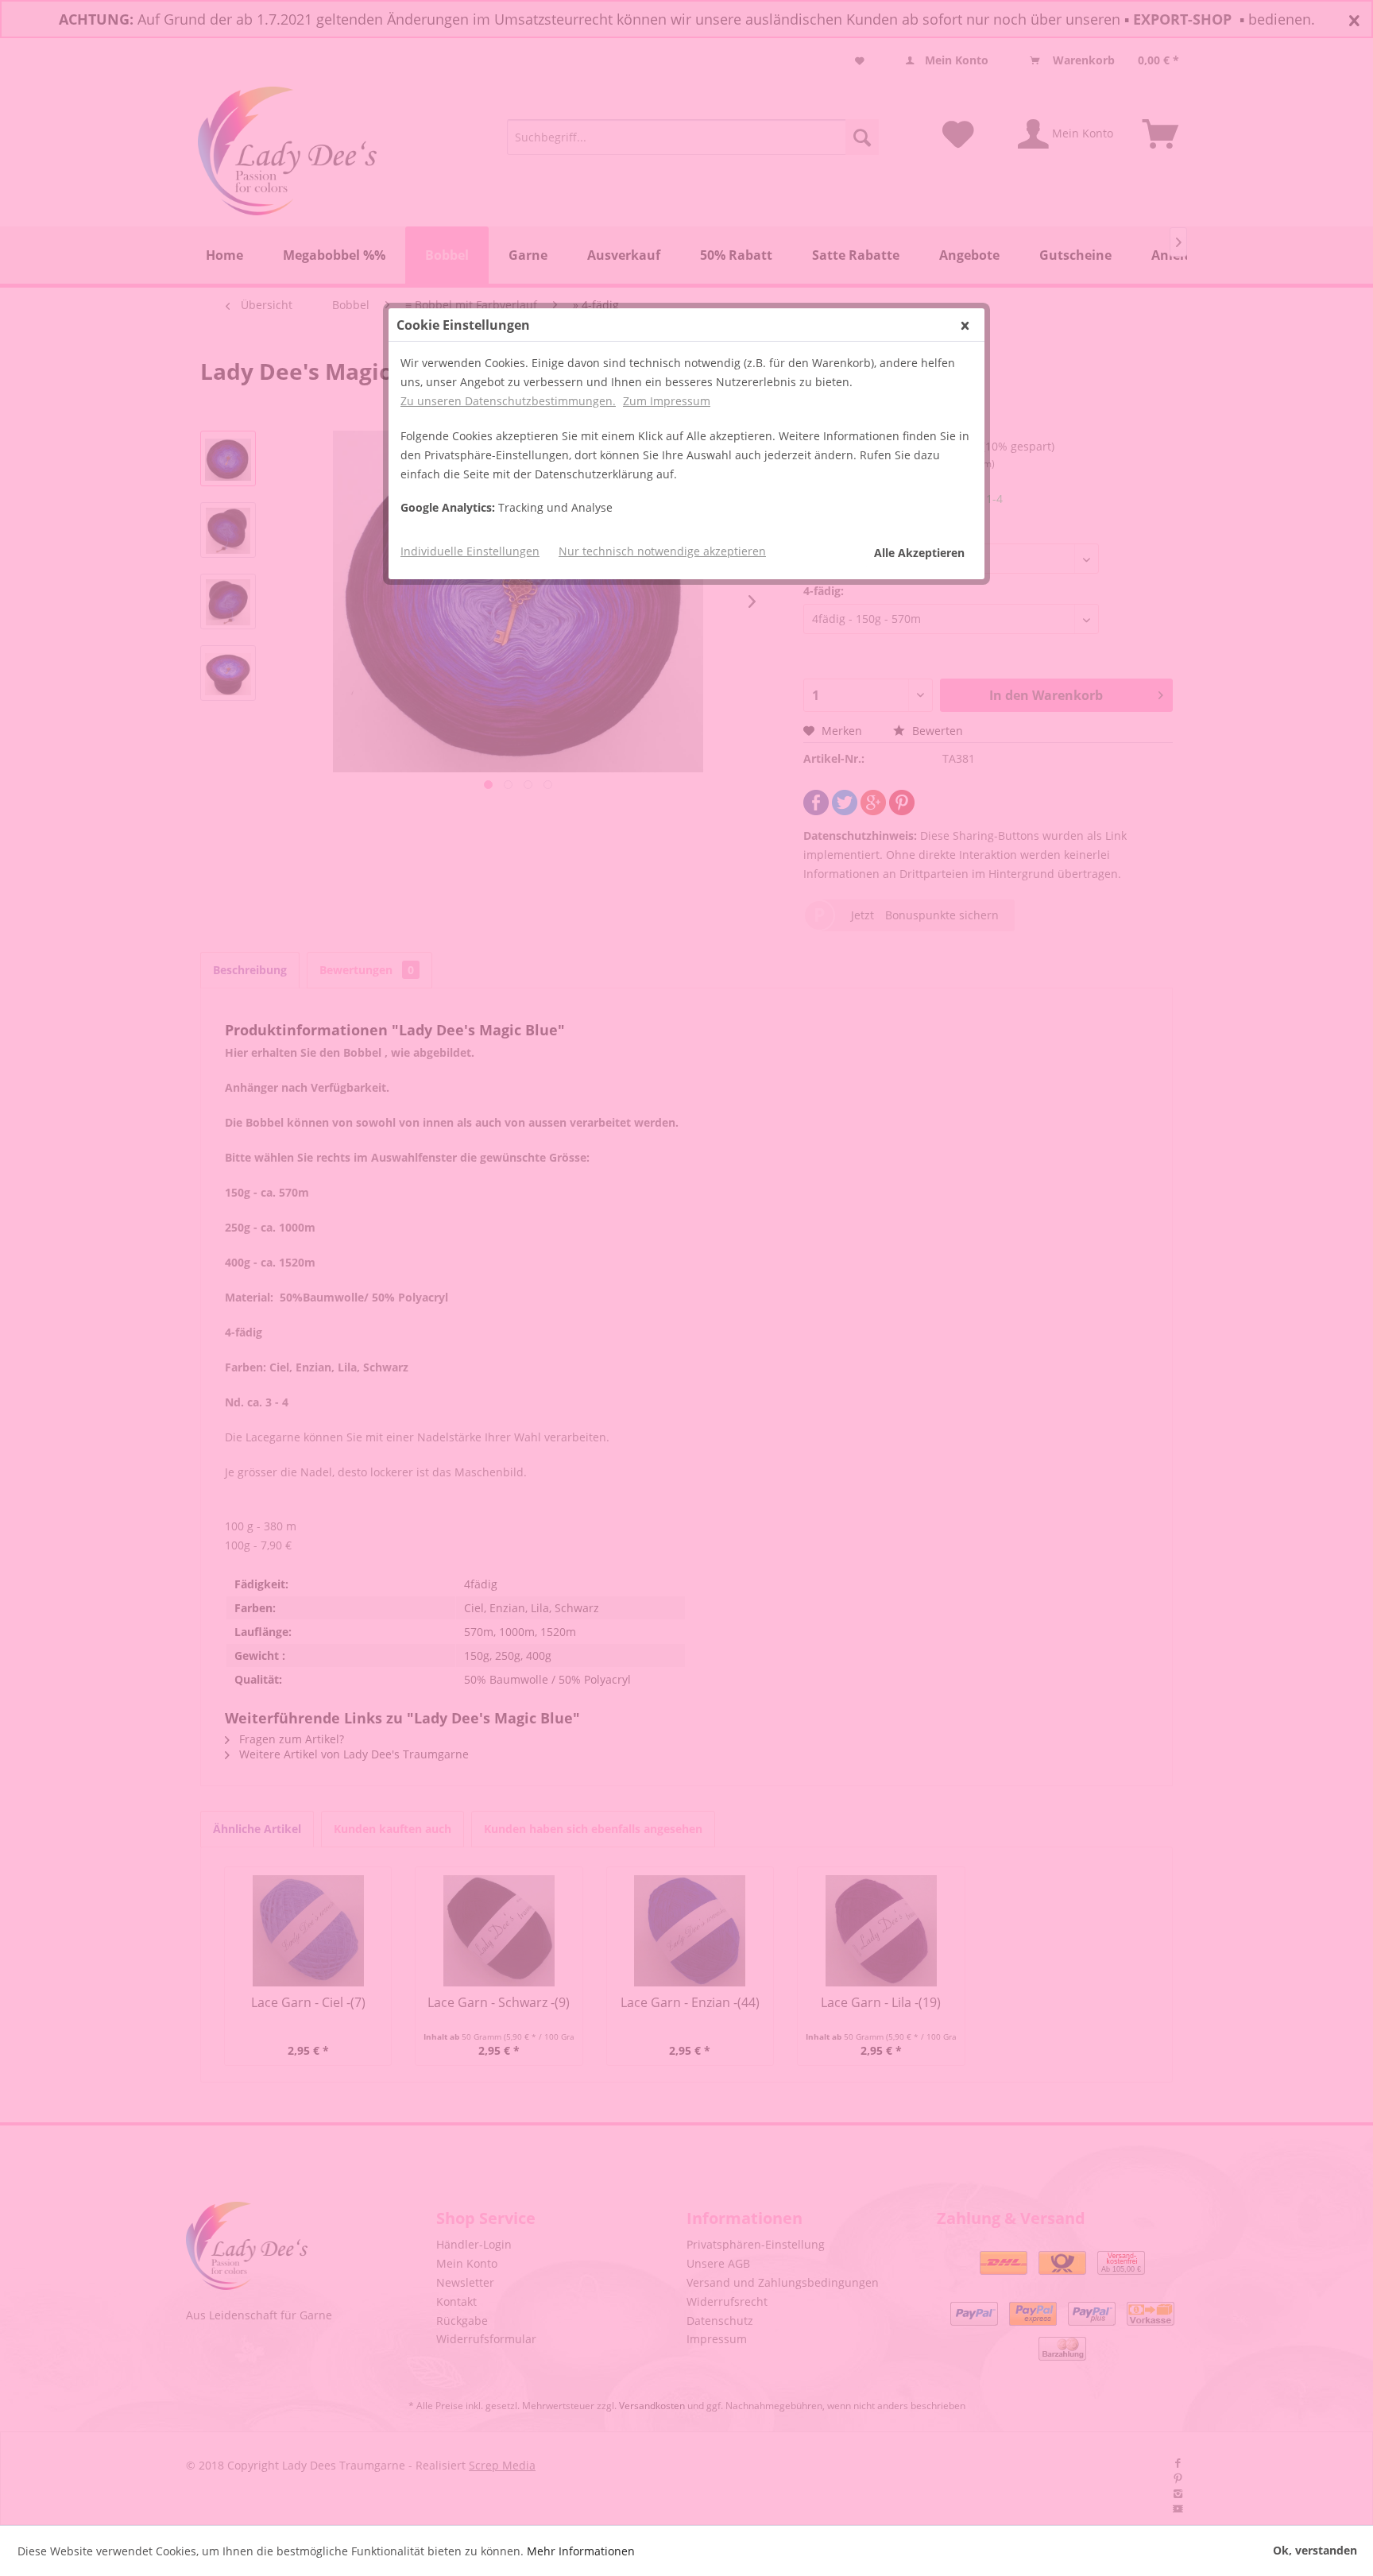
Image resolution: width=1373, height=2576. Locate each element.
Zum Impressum (667, 401)
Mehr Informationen (581, 2551)
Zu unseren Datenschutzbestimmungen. (508, 401)
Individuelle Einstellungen (470, 551)
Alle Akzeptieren (919, 553)
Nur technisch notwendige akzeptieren (662, 551)
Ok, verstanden (1315, 2550)
